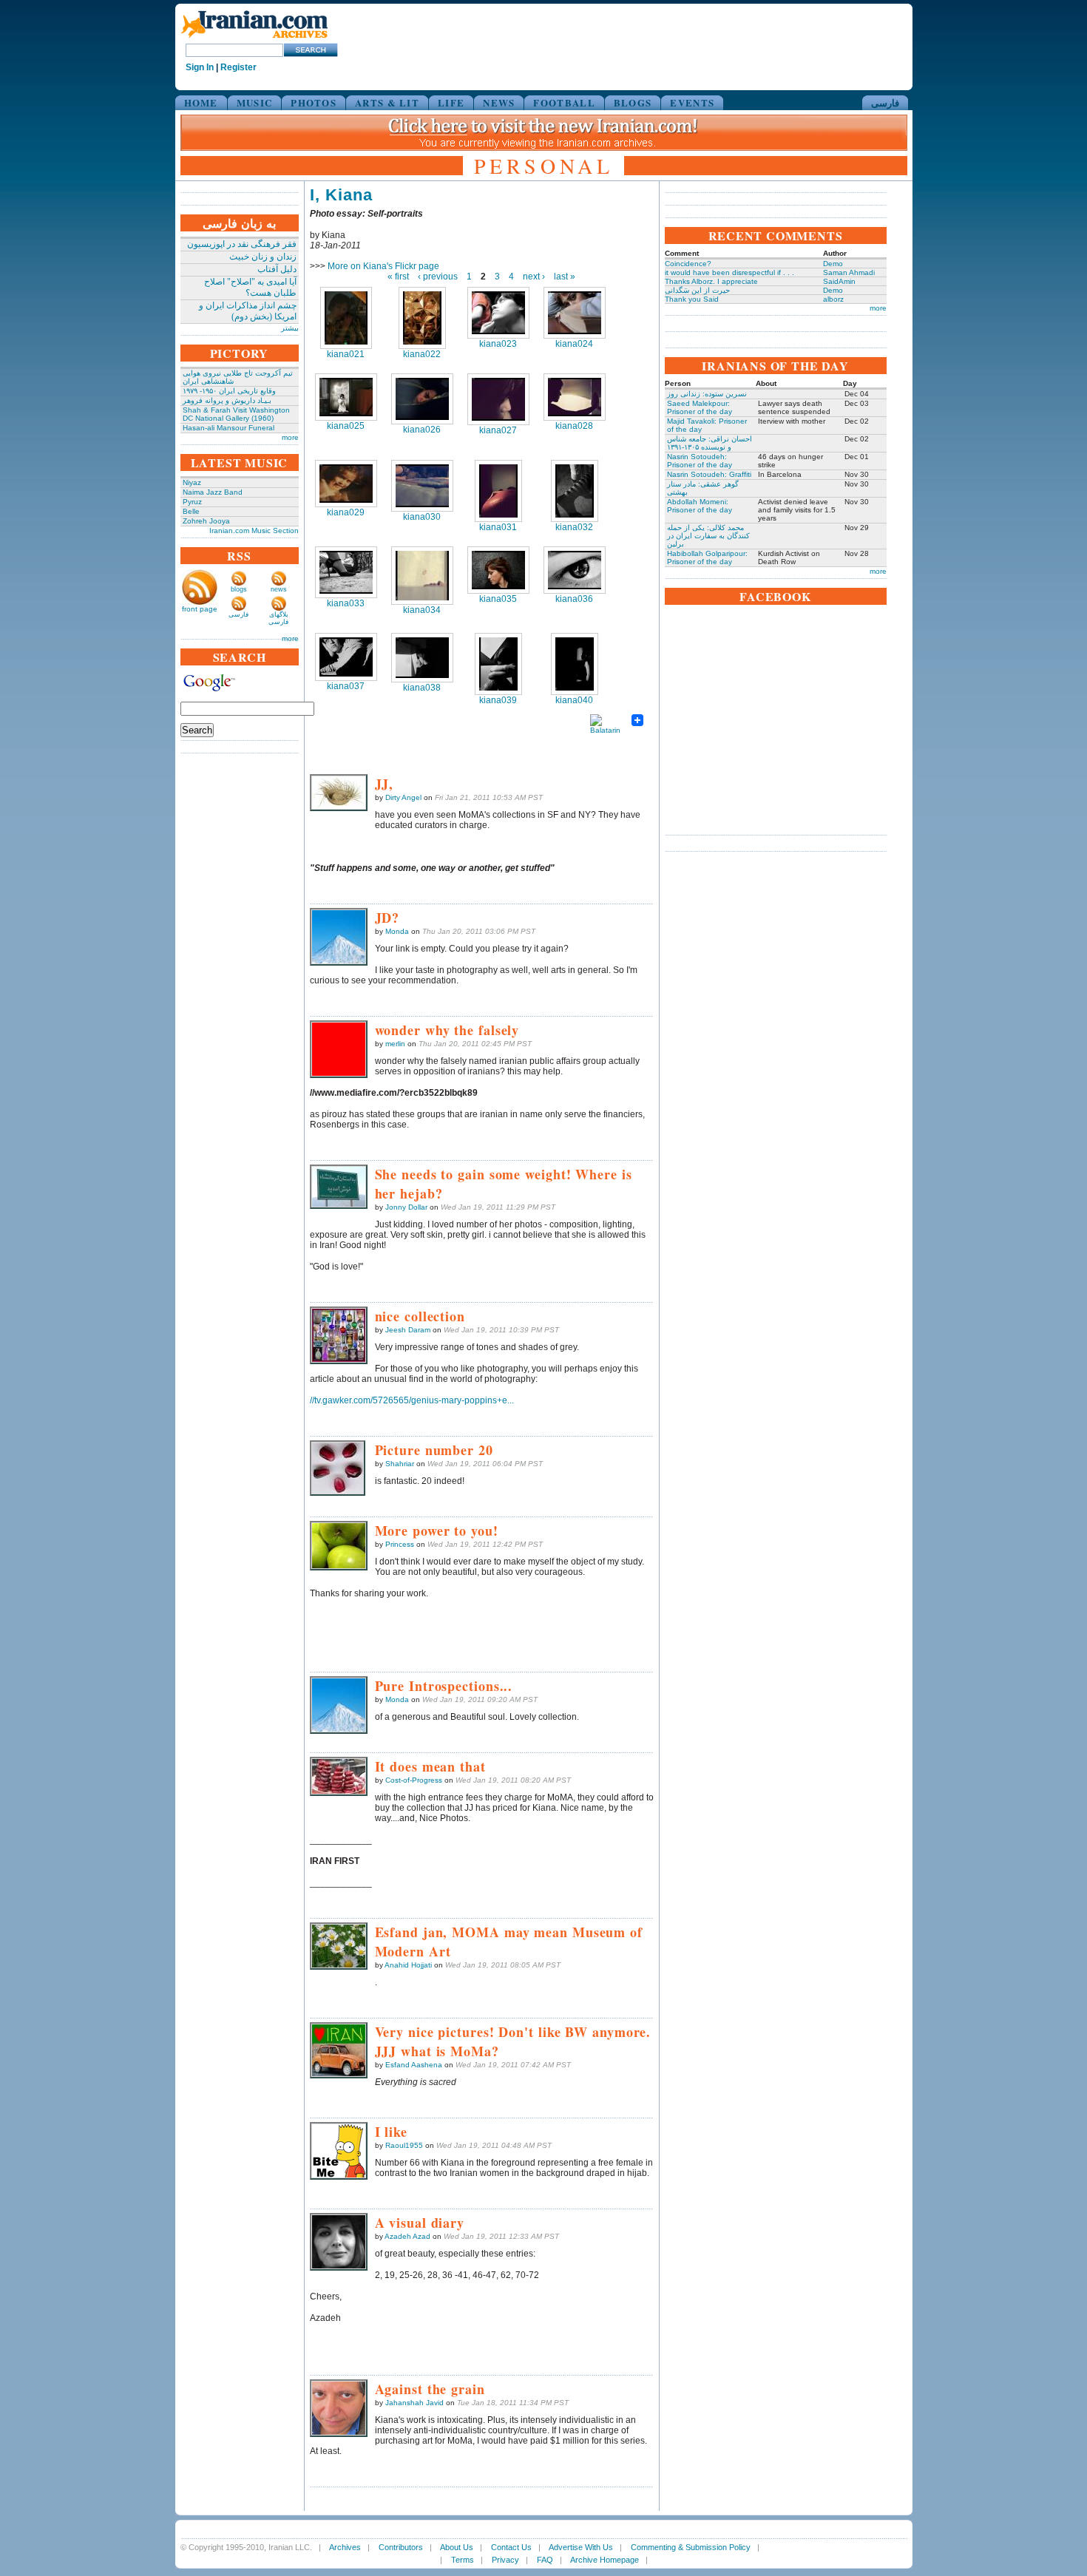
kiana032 (574, 527)
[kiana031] (498, 491)
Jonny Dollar (406, 1207)
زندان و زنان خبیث (263, 257)
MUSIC (255, 102)
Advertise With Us (581, 2547)
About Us (457, 2547)
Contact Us (511, 2547)
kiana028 (574, 426)
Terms (463, 2560)
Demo (833, 264)
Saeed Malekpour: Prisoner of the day (700, 407)
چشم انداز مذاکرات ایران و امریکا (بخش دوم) (248, 311)
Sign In (200, 67)
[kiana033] (346, 572)
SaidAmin (839, 281)
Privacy (505, 2560)
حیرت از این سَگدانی (697, 290)
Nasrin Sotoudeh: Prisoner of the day (700, 461)
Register (238, 67)
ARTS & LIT (387, 102)
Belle (191, 511)
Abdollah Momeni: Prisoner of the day (700, 506)
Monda (397, 931)
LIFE (451, 102)
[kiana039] (498, 664)
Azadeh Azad (407, 2236)
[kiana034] (422, 576)
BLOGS (633, 102)
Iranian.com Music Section (254, 531)
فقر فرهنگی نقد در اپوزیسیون (242, 244)
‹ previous (438, 277)
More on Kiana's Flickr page (383, 266)
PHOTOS (314, 102)
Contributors (401, 2547)
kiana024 (574, 344)
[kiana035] (498, 570)
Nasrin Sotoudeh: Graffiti (709, 474)
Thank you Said (692, 299)
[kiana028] (575, 397)
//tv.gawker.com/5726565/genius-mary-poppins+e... (412, 1400)
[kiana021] (346, 318)
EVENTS (692, 102)
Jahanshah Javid (414, 2403)
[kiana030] (422, 486)
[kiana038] (422, 658)
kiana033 (346, 603)
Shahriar (400, 1464)
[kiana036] (575, 570)
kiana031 (498, 527)
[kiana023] (498, 313)
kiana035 (498, 599)
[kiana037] (346, 657)
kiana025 (346, 426)
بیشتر (290, 328)
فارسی (885, 102)
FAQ (545, 2560)
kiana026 (422, 430)
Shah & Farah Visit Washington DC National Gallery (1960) (236, 414)
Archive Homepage (605, 2560)
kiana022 (422, 354)
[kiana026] (422, 399)
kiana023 (498, 344)
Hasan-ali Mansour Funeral (228, 428)
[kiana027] (498, 399)
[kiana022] (422, 318)
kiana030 (422, 517)
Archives (345, 2547)
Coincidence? (688, 264)
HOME (201, 102)
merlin (395, 1044)
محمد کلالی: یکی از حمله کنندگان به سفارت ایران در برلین (708, 536)
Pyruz (192, 502)
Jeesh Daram (408, 1330)
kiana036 (574, 599)
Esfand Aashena (414, 2065)
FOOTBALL (564, 102)
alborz (833, 299)
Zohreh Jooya (206, 521)
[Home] (254, 39)
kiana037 (346, 686)
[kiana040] (575, 664)
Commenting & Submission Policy (691, 2547)
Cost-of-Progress (414, 1780)
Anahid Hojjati (408, 1965)
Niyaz (192, 482)
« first (398, 277)
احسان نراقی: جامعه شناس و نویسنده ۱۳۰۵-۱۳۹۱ (710, 443)
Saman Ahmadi (849, 272)
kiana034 (422, 610)
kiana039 (498, 700)
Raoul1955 (404, 2145)
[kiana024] (575, 313)
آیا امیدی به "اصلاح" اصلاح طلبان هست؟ (250, 287)
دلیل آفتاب (277, 269)
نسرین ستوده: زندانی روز (707, 394)
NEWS (499, 102)
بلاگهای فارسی (278, 618)
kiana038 (422, 688)
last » (565, 277)
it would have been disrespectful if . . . (729, 272)
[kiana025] (346, 397)
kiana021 (346, 354)
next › (534, 277)
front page (200, 609)
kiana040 (574, 700)
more (290, 437)
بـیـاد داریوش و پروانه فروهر (227, 400)
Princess (400, 1544)
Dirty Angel (403, 797)
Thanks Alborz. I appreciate (711, 281)
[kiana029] (346, 484)
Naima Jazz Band (213, 492)
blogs (239, 589)
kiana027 (498, 430)
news (279, 589)
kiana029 (346, 512)
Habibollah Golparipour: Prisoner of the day (707, 557)
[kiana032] (575, 491)
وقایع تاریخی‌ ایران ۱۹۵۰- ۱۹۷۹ (229, 391)
